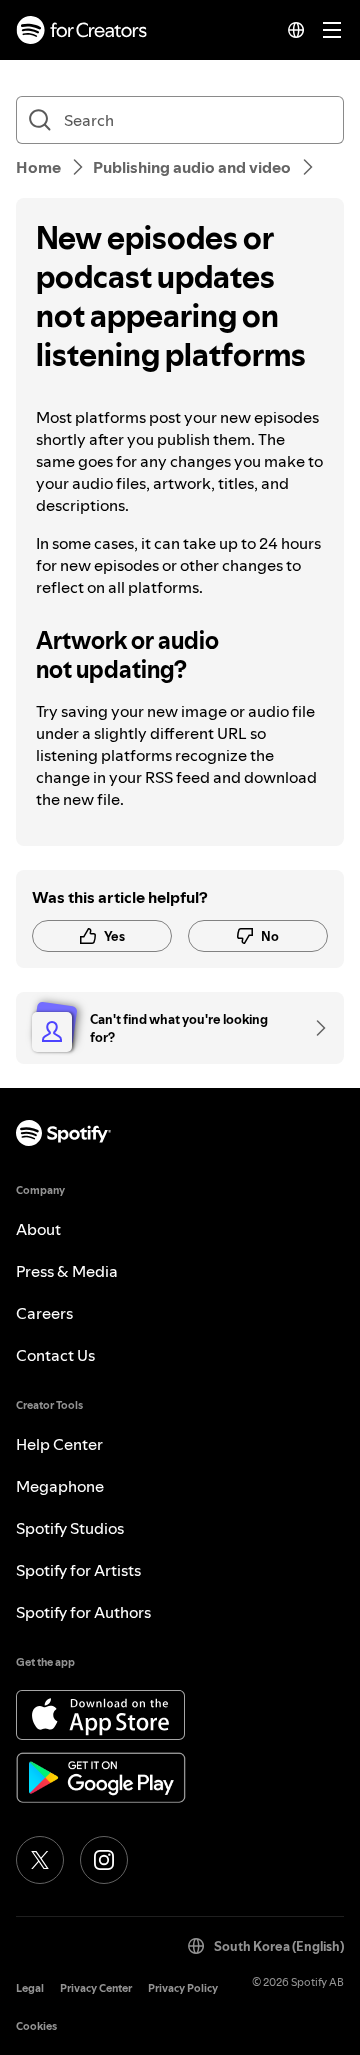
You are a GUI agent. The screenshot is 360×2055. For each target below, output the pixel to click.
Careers (44, 1313)
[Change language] (296, 30)
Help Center (59, 1444)
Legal (30, 1988)
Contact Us (55, 1355)
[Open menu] (332, 30)
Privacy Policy (183, 1988)
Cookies (36, 2026)
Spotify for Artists (78, 1570)
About (38, 1229)
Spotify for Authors (83, 1612)
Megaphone (60, 1486)
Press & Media (67, 1271)
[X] (40, 1860)
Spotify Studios (70, 1528)
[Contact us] (314, 1028)
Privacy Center (96, 1988)
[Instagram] (104, 1860)
